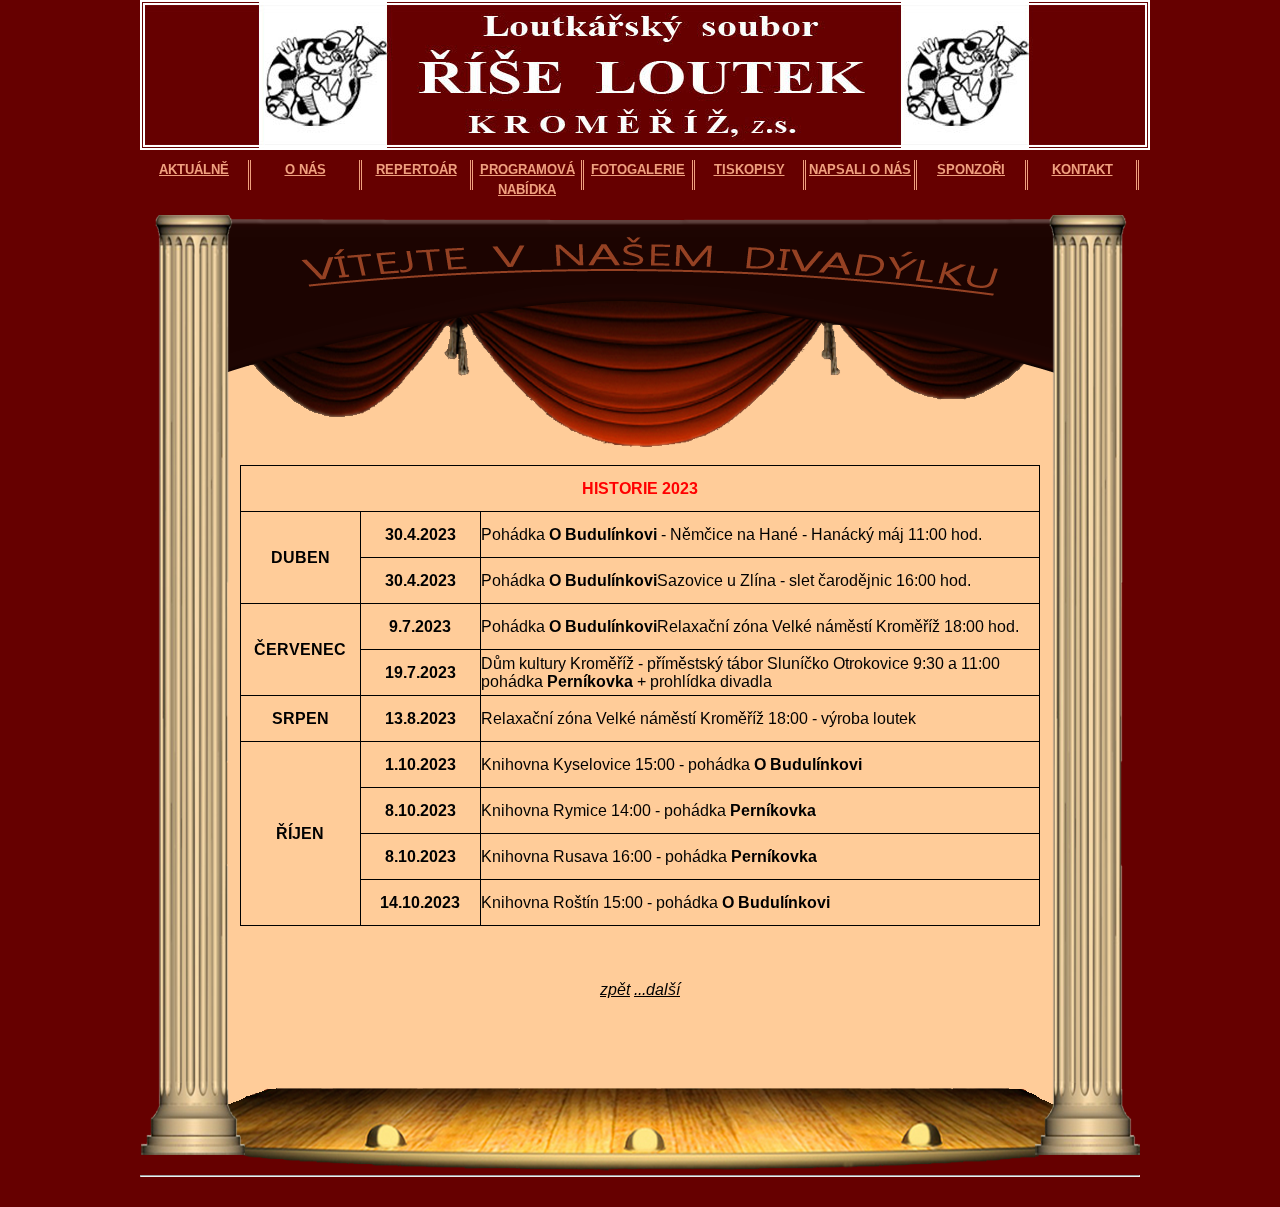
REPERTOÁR (416, 169)
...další (657, 989)
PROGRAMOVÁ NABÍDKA (527, 176)
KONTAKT (1082, 169)
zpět (615, 989)
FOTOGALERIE (638, 169)
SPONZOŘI (971, 169)
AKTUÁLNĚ (194, 169)
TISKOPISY (749, 169)
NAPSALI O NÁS (860, 169)
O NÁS (305, 169)
